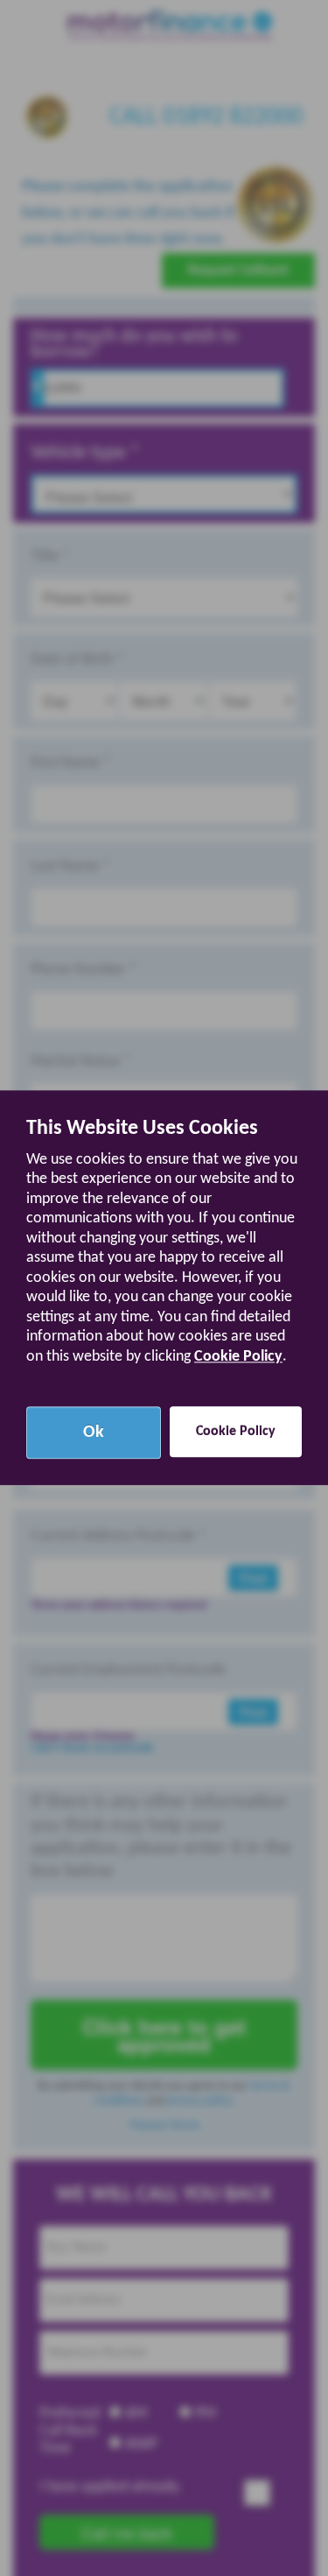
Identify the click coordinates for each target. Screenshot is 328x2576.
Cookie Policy (238, 1357)
